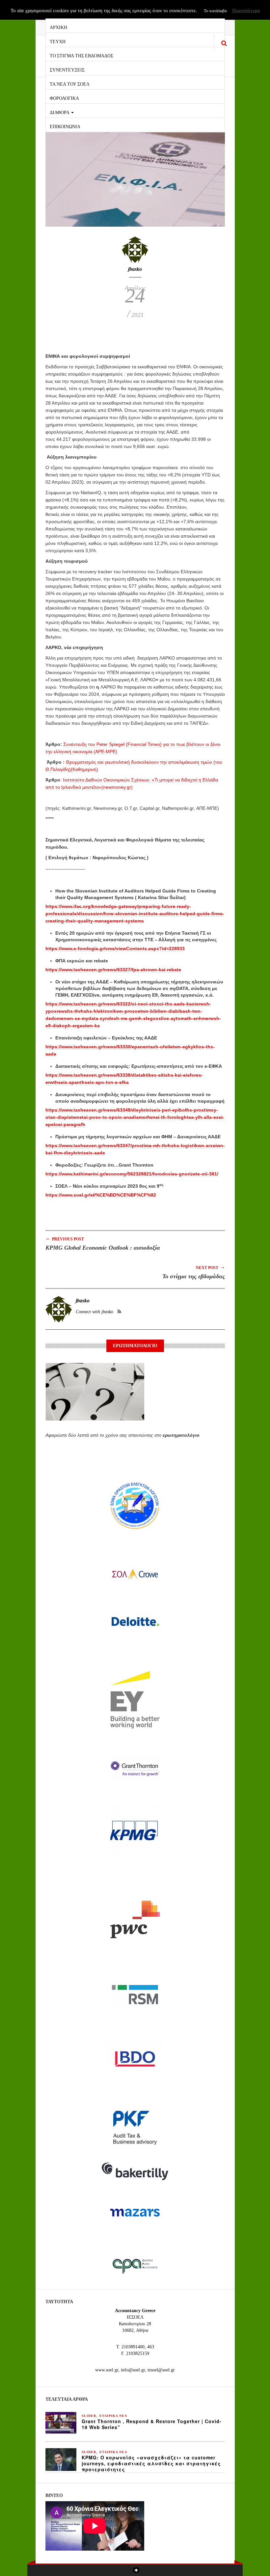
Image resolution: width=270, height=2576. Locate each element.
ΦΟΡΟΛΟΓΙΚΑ (64, 98)
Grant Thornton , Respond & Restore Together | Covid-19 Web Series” (152, 2424)
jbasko (135, 269)
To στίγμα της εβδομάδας (194, 1276)
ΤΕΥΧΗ (58, 41)
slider (89, 2416)
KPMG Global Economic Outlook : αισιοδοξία (103, 1248)
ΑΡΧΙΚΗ (58, 27)
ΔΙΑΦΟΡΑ (60, 112)
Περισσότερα (246, 11)
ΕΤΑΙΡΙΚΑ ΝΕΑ (113, 2416)
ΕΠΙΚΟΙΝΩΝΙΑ (65, 126)
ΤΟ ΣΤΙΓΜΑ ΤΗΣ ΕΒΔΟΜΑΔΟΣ (81, 55)
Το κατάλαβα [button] (215, 11)
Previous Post (65, 1239)
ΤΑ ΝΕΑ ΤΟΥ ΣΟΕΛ (70, 84)
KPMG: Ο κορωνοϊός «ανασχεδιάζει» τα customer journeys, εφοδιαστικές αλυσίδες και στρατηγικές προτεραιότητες (151, 2463)
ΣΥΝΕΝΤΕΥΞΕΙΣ (67, 69)
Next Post (210, 1267)
